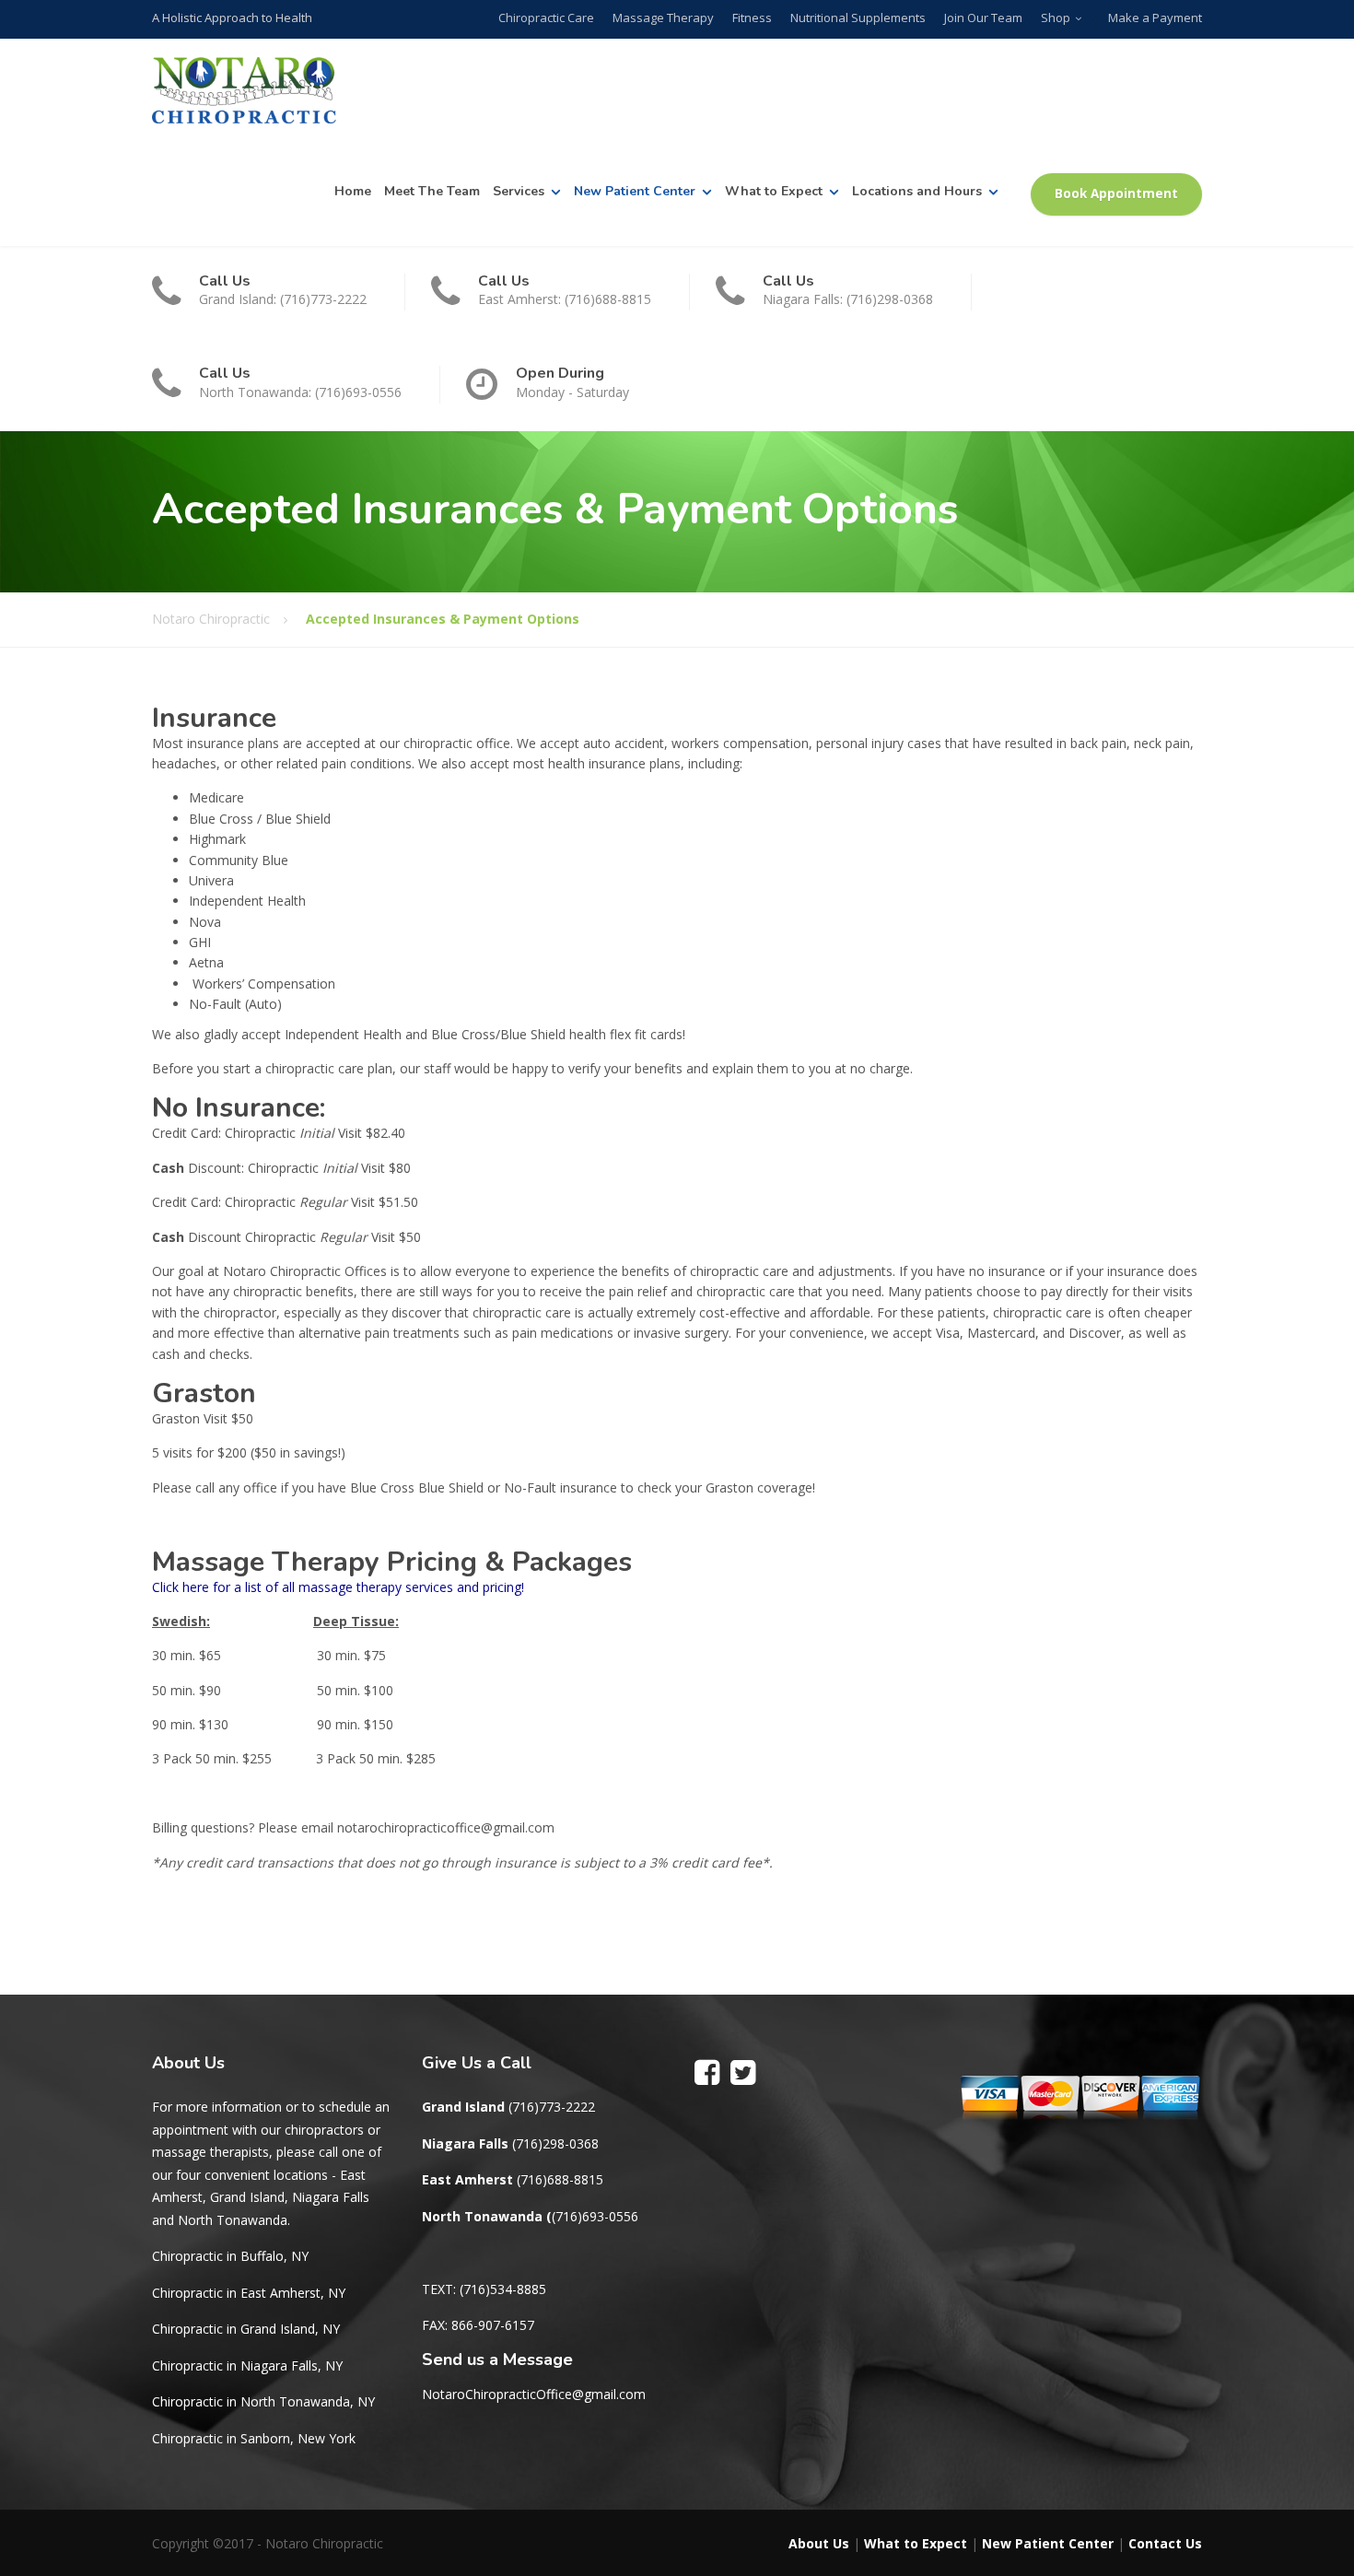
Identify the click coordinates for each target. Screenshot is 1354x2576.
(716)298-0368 (555, 2143)
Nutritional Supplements (858, 18)
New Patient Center (635, 191)
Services (519, 191)
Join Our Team (983, 18)
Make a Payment (1155, 18)
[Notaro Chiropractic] (244, 91)
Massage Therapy (663, 18)
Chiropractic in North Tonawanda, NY (263, 2401)
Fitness (752, 18)
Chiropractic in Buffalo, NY (230, 2256)
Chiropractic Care (546, 18)
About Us (819, 2543)
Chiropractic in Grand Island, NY (246, 2329)
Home (353, 191)
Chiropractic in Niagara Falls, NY (247, 2365)
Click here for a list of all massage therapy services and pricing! (338, 1587)
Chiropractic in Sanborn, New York (254, 2438)
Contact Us (1165, 2543)
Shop (1056, 18)
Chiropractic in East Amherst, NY (249, 2293)
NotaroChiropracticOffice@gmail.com (534, 2394)
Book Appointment (1116, 193)
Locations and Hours (917, 191)
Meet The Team (432, 191)
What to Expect (774, 191)
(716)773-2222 (552, 2107)
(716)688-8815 (560, 2179)
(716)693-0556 (595, 2216)
